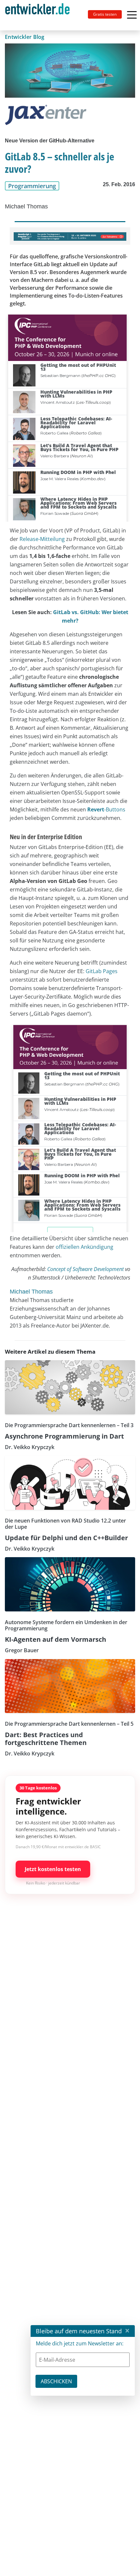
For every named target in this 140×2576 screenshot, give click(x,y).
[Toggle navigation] (40, 15)
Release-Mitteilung (42, 539)
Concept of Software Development (85, 1269)
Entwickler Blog (25, 37)
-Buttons (106, 809)
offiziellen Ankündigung (84, 1247)
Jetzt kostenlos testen (53, 1869)
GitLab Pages (102, 971)
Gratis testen (105, 14)
